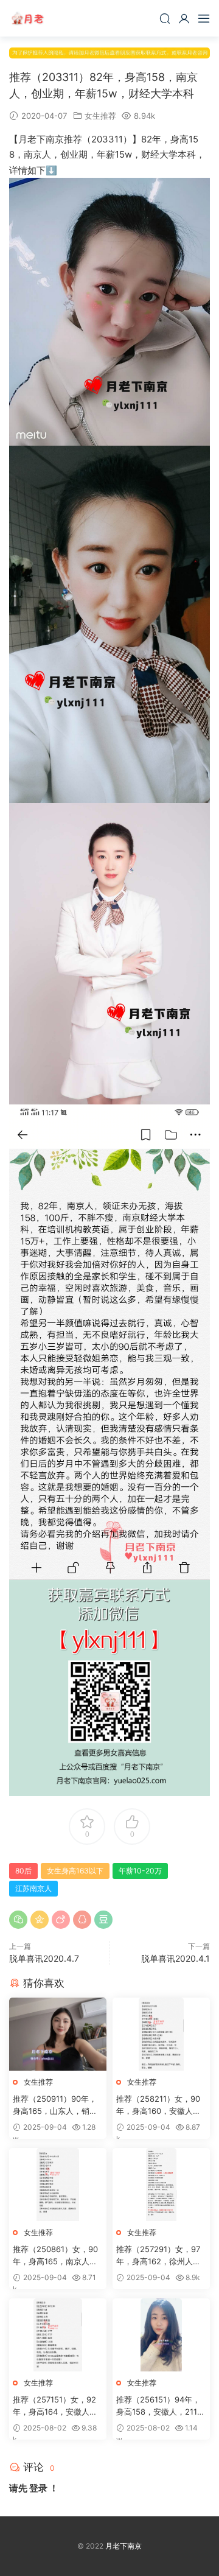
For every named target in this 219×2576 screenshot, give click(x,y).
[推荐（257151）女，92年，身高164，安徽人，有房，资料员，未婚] (58, 2335)
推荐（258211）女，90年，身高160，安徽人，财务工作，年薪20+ (158, 2105)
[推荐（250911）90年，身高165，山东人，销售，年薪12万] (58, 2034)
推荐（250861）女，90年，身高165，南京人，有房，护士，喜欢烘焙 (55, 2256)
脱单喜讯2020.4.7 (44, 1958)
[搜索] (165, 18)
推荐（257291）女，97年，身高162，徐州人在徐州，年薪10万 (158, 2256)
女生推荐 (100, 116)
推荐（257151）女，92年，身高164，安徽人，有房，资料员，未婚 (55, 2406)
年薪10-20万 (140, 1871)
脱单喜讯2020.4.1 (176, 1958)
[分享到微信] (18, 1920)
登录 (38, 2488)
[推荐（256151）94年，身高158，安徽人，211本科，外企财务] (161, 2335)
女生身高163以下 (75, 1871)
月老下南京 (27, 18)
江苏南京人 (33, 1888)
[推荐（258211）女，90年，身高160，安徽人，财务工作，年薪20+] (161, 2034)
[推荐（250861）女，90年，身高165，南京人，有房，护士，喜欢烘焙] (58, 2185)
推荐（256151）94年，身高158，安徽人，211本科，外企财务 (161, 2406)
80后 (23, 1871)
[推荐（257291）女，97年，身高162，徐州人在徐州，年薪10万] (161, 2185)
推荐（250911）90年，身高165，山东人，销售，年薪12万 (55, 2105)
